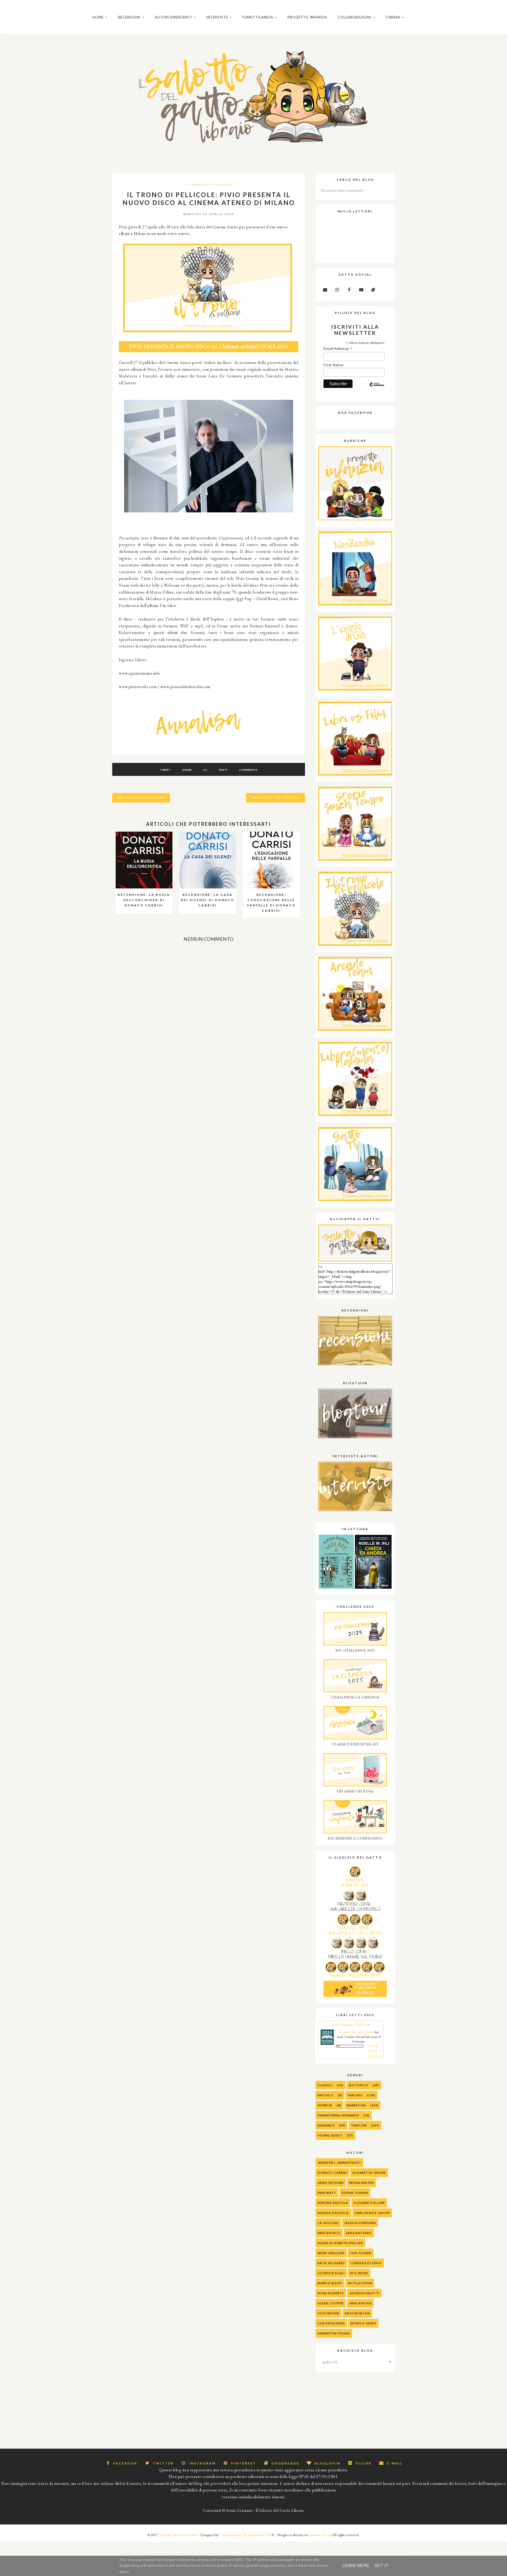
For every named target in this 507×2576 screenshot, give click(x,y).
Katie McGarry (331, 2263)
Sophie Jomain (355, 2193)
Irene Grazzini (331, 2253)
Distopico (359, 2085)
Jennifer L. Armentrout (339, 2163)
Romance (326, 2125)
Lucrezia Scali (331, 2273)
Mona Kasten (362, 2183)
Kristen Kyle (329, 2233)
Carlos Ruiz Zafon (372, 2213)
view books (375, 2056)
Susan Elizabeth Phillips (340, 2243)
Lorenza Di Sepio (366, 2263)
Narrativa (356, 2105)
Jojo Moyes (328, 2313)
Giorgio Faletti (364, 2293)
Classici (325, 2085)
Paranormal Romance (338, 2115)
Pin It (223, 770)
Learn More (356, 2566)
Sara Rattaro (359, 2233)
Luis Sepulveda (331, 2323)
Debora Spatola (333, 2203)
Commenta (248, 770)
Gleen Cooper (331, 2303)
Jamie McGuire (331, 2183)
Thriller (359, 2125)
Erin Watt (327, 2193)
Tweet (165, 770)
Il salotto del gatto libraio (356, 2032)
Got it (382, 2566)
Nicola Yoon (360, 2283)
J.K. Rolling (328, 2223)
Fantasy (355, 2095)
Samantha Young (334, 2333)
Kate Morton (357, 2313)
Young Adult (330, 2135)
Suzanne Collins (369, 2203)
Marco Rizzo (330, 2283)
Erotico (326, 2095)
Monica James (363, 2323)
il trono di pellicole (209, 184)
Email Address (338, 349)
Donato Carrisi (332, 2173)
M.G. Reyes (359, 2273)
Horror (325, 2105)
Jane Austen (360, 2303)
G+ (205, 770)
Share (187, 770)
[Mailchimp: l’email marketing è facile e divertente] (377, 389)
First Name (333, 365)
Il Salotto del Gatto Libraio (179, 2535)
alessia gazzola (333, 2213)
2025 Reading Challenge (351, 2024)
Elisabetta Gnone (369, 2173)
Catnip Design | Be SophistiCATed (245, 2535)
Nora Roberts (331, 2293)
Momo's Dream (320, 2535)
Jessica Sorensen (360, 2223)
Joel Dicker (361, 2253)
